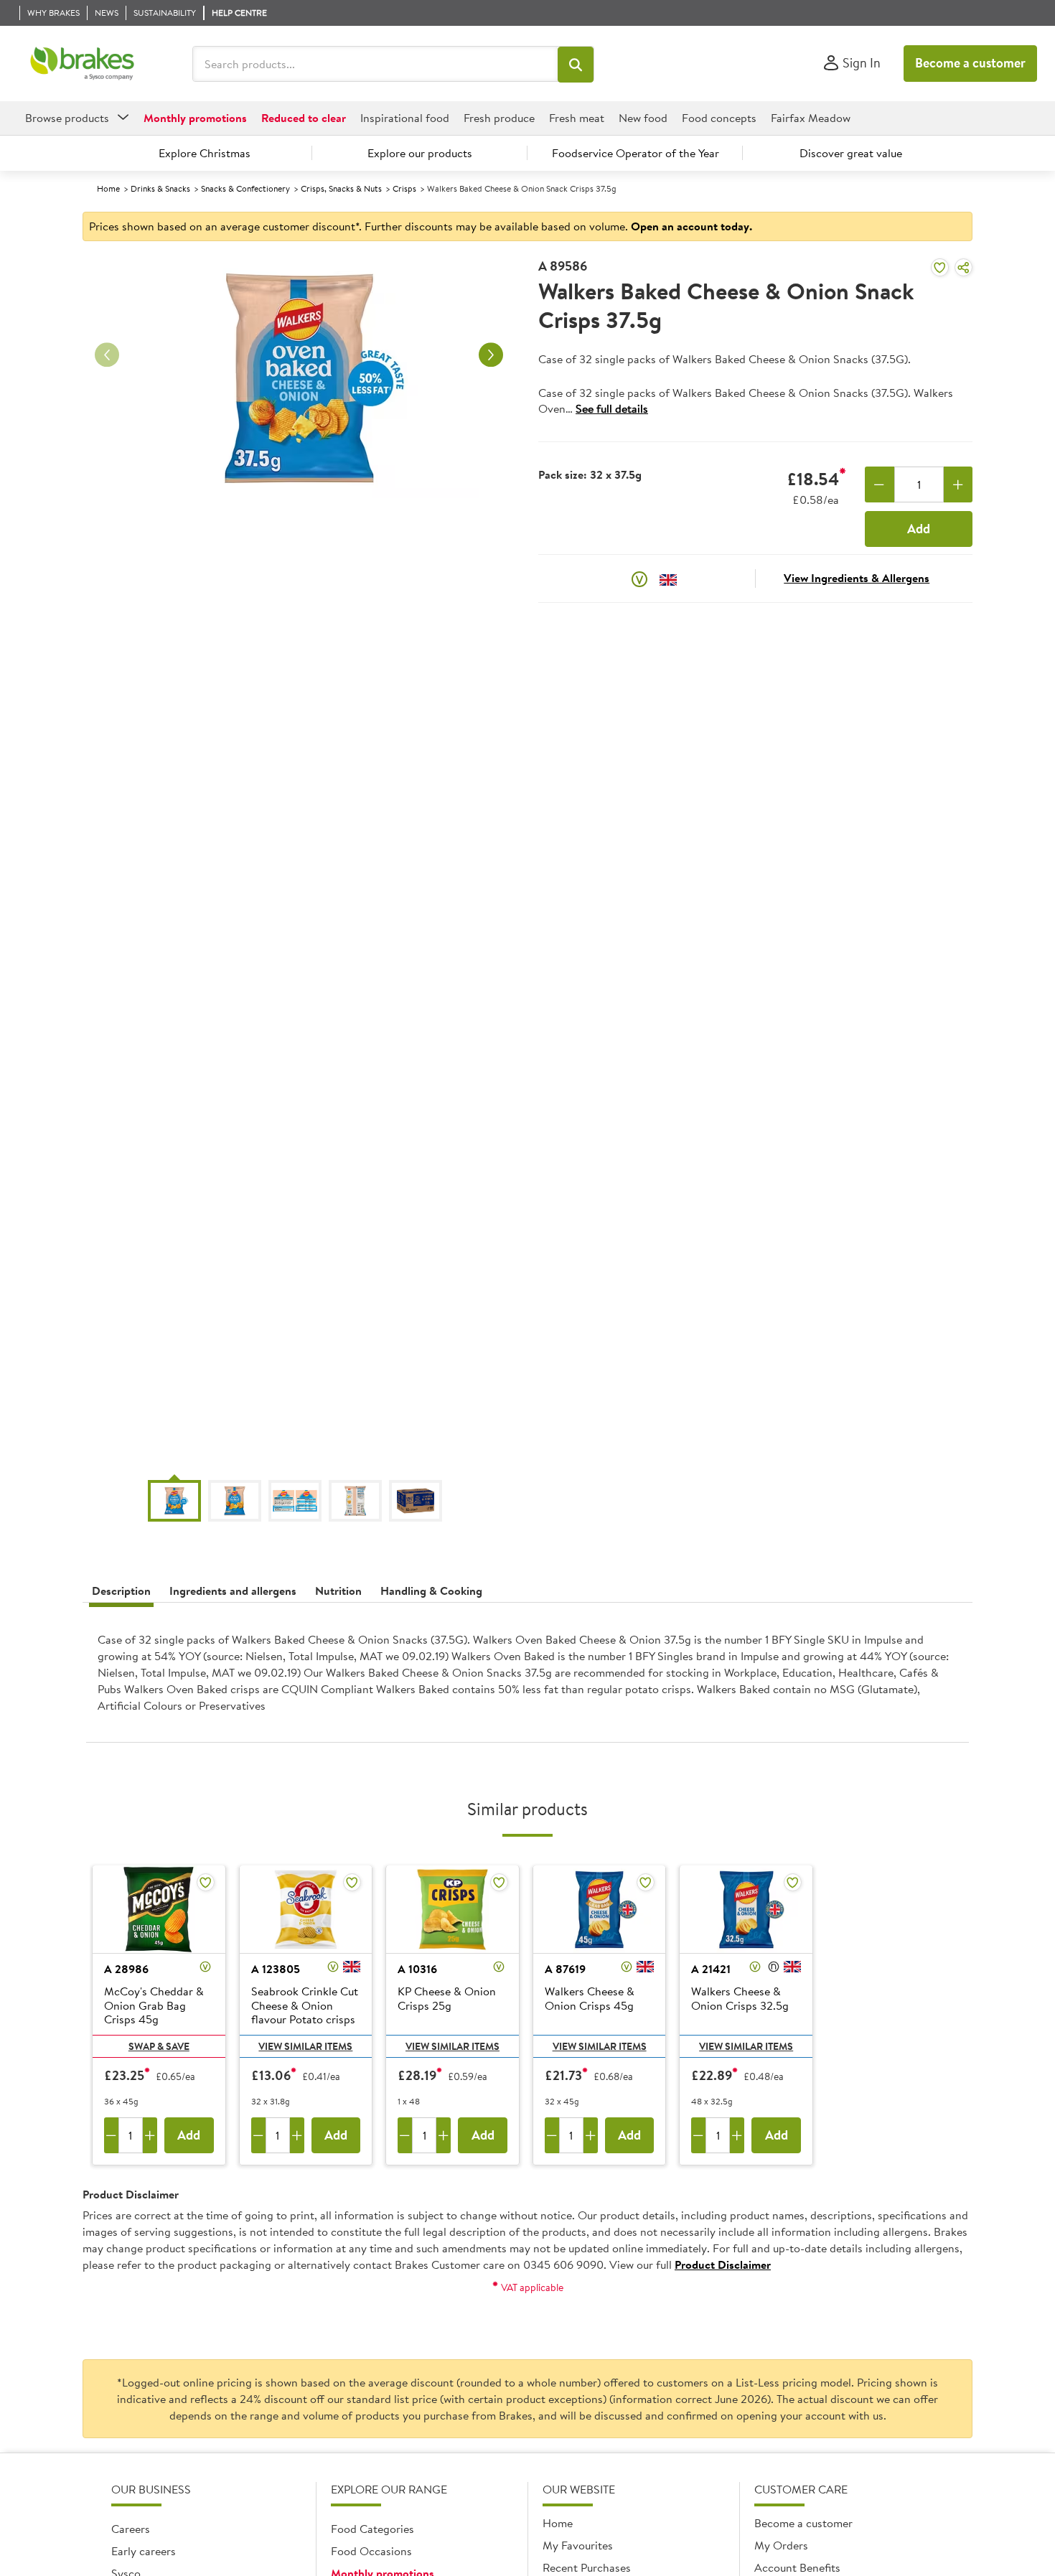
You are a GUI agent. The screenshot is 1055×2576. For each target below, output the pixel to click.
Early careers (144, 2551)
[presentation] (527, 1678)
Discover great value (851, 153)
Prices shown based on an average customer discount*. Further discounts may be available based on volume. (421, 226)
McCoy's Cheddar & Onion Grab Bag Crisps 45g (154, 2005)
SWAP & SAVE (159, 2046)
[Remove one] (880, 484)
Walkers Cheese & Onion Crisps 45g (590, 1999)
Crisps (404, 188)
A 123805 (276, 1969)
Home (108, 188)
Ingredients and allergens (233, 1591)
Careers (131, 2529)
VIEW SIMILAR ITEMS (305, 2046)
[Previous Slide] (107, 355)
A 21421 (711, 1969)
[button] (576, 65)
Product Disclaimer (723, 2264)
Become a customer (970, 63)
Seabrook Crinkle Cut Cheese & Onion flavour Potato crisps (305, 2005)
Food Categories (372, 2529)
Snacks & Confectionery (245, 188)
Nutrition (338, 1591)
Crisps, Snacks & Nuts (341, 188)
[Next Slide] (491, 355)
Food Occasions (371, 2551)
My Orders (781, 2545)
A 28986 (126, 1969)
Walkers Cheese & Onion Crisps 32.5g (740, 1999)
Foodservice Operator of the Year (636, 153)
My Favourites (578, 2545)
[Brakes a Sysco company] (82, 64)
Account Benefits (797, 2567)
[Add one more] (958, 484)
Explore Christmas (205, 153)
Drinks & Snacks (160, 188)
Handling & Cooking (431, 1591)
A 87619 (565, 1969)
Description (121, 1591)
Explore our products (420, 153)
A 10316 (417, 1969)
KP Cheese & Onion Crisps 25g (447, 1999)
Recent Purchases (587, 2567)
